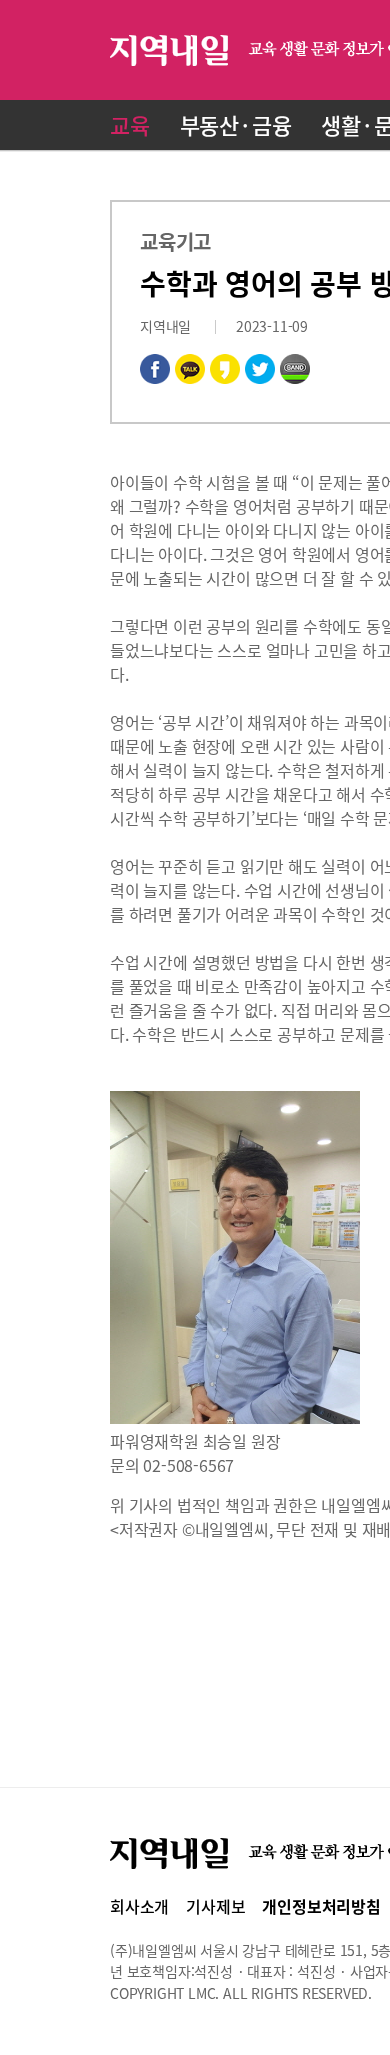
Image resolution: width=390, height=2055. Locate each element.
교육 (130, 124)
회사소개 (139, 1906)
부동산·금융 (236, 124)
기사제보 (215, 1906)
